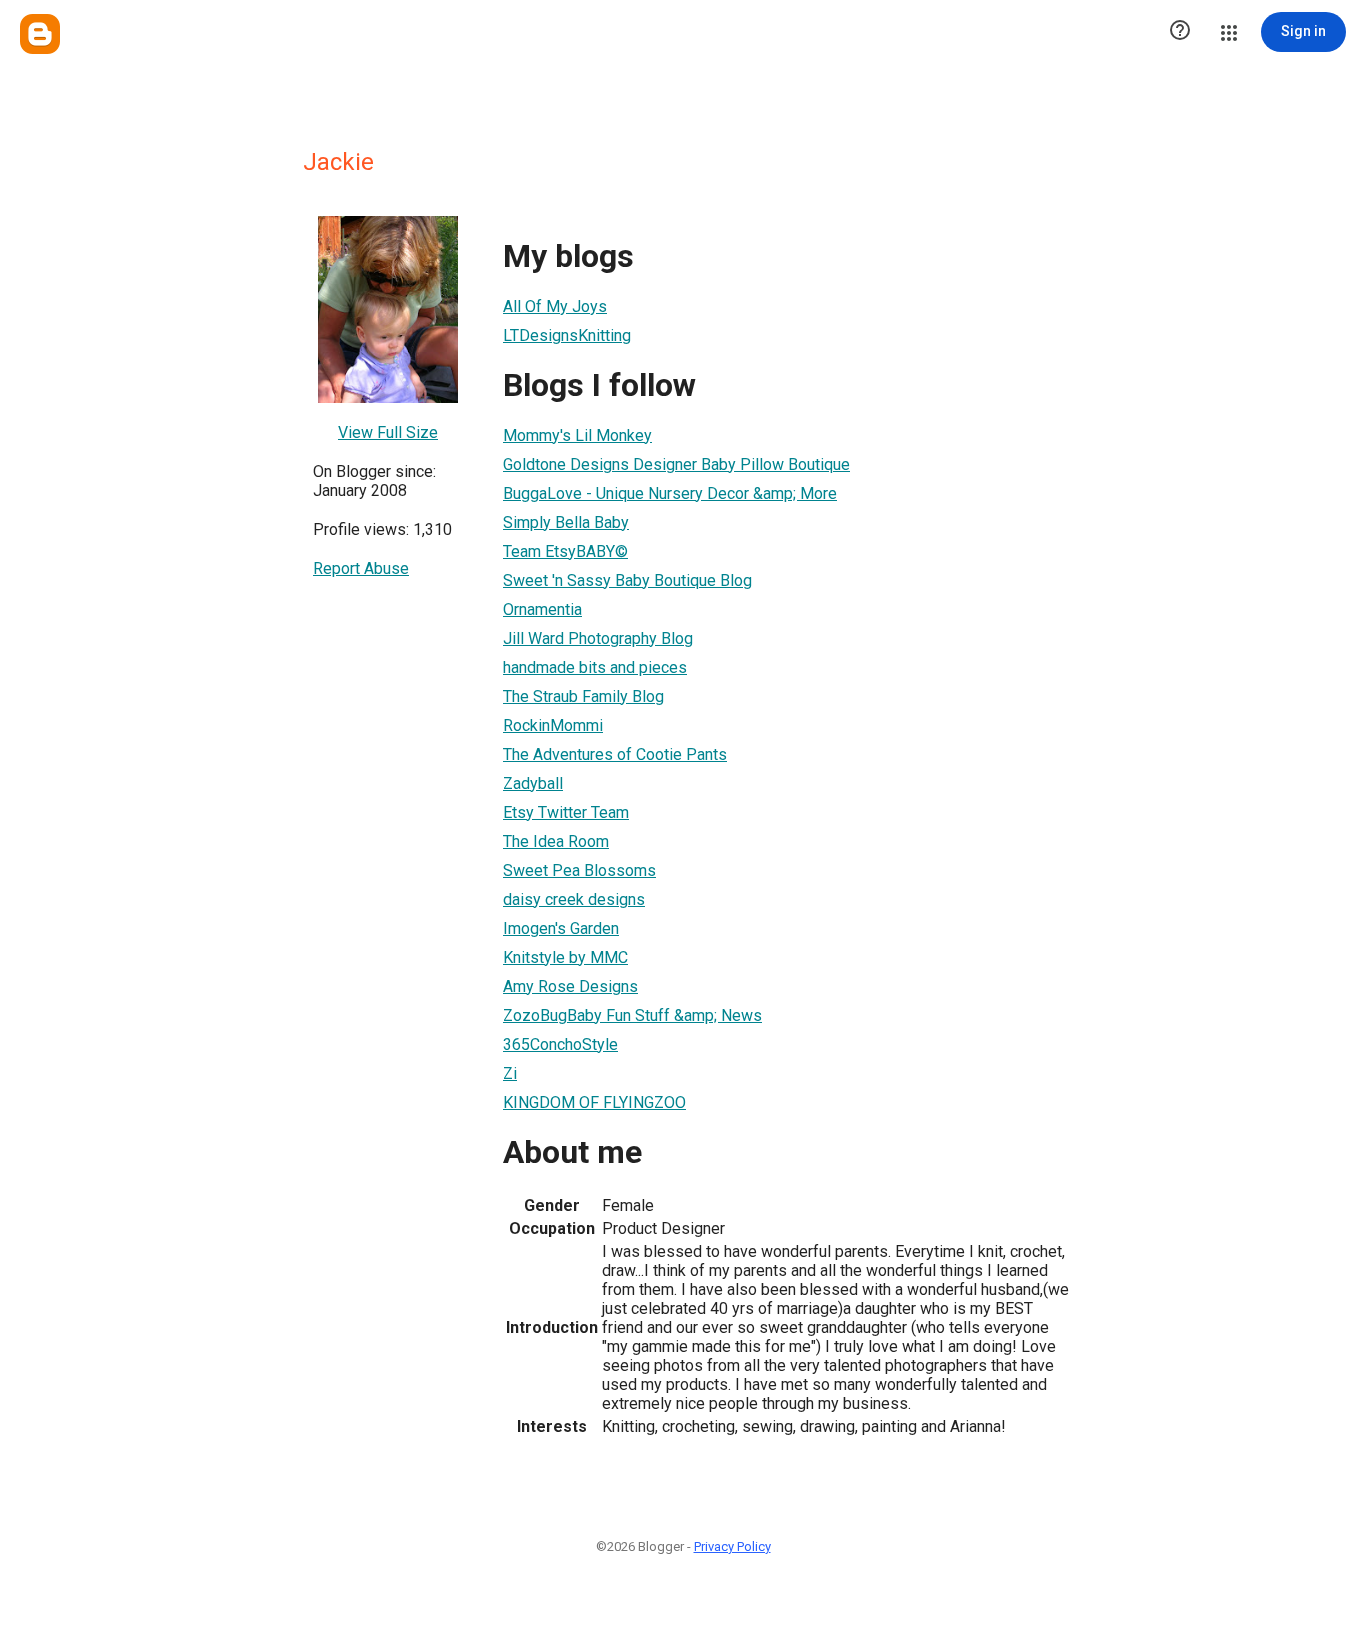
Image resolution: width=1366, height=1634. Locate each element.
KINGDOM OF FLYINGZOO (594, 1102)
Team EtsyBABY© (565, 551)
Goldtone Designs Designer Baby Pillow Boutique (676, 464)
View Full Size (388, 432)
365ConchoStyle (560, 1044)
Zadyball (533, 783)
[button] (1180, 32)
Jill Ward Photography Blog (598, 638)
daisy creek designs (574, 899)
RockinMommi (553, 725)
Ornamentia (542, 609)
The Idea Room (556, 841)
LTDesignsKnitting (567, 335)
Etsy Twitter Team (566, 812)
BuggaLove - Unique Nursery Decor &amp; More (670, 493)
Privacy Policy (732, 1546)
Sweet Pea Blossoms (579, 870)
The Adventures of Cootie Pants (615, 754)
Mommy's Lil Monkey (577, 435)
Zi (510, 1073)
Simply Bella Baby (566, 522)
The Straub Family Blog (583, 696)
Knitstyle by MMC (565, 957)
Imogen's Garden (561, 928)
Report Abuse (361, 568)
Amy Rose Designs (570, 986)
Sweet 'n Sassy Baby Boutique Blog (627, 580)
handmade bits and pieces (595, 667)
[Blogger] (40, 34)
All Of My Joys (555, 306)
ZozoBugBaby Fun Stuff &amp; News (632, 1015)
